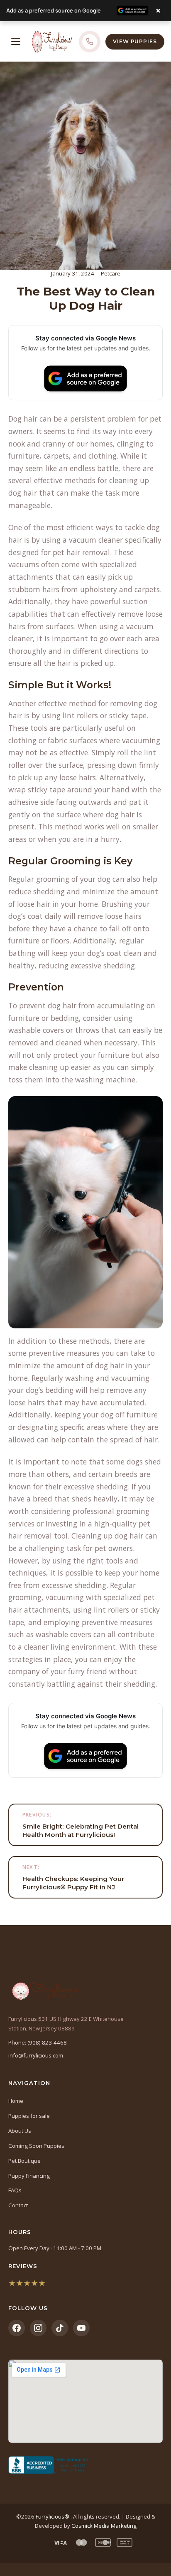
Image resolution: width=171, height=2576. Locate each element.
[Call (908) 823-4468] (90, 42)
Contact (18, 2205)
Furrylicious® (53, 2516)
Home (16, 2101)
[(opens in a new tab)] (85, 2465)
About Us (20, 2131)
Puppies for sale (29, 2116)
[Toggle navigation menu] (16, 42)
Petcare (111, 273)
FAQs (15, 2190)
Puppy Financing (29, 2176)
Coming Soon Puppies (36, 2146)
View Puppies (135, 41)
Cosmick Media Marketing (104, 2526)
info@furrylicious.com (36, 2055)
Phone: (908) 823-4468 (38, 2042)
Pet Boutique (24, 2161)
